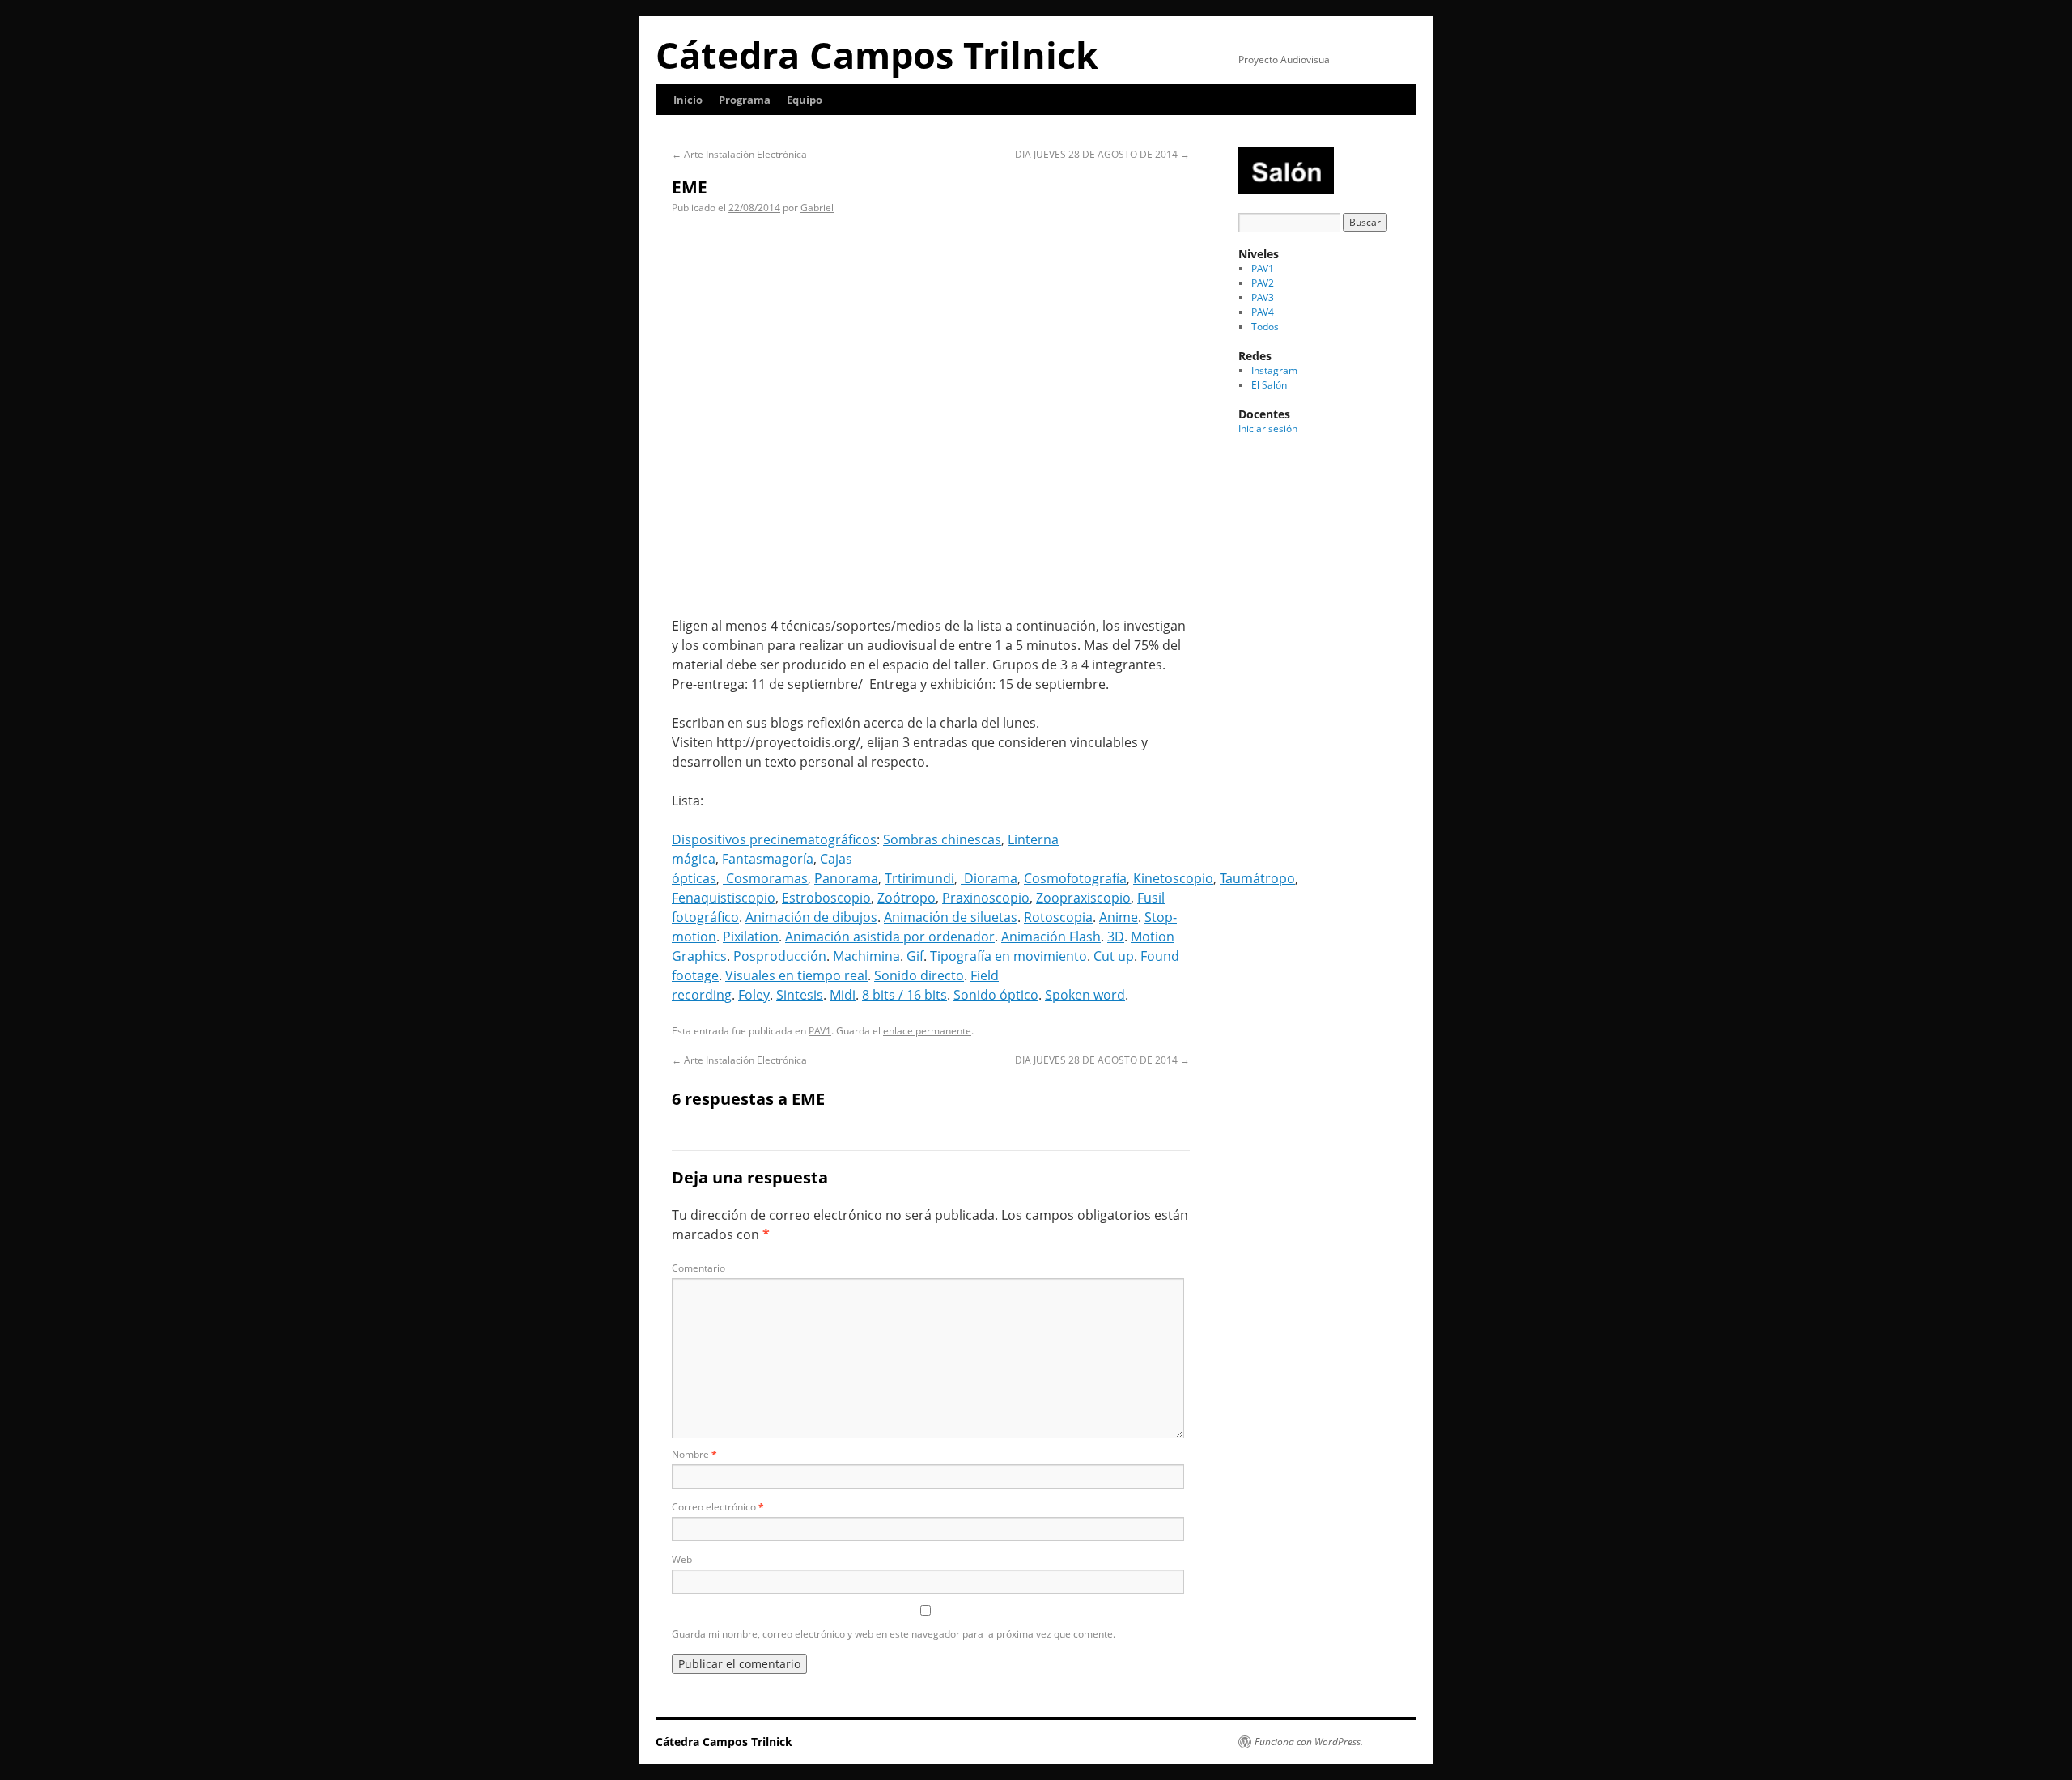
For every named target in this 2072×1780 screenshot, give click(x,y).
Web (682, 1559)
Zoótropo (906, 898)
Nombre (694, 1454)
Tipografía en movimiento (1008, 956)
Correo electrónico (718, 1507)
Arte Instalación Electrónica (739, 154)
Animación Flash (1051, 937)
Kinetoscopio (1173, 878)
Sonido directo (919, 975)
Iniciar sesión (1268, 429)
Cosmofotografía (1075, 878)
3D (1116, 937)
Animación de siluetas (951, 917)
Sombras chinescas (942, 839)
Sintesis (800, 995)
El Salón (1269, 385)
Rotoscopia (1058, 917)
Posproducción (780, 956)
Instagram (1274, 370)
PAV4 (1263, 312)
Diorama (989, 878)
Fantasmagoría (768, 859)
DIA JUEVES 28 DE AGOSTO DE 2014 (1102, 154)
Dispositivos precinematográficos (774, 839)
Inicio (688, 100)
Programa (745, 100)
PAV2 (1263, 283)
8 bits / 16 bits (904, 995)
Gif (915, 956)
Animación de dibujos (811, 917)
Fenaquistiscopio (724, 898)
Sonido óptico (996, 995)
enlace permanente (927, 1031)
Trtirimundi (919, 878)
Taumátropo (1257, 878)
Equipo (805, 100)
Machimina (866, 956)
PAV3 (1263, 297)
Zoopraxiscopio (1083, 898)
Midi (843, 995)
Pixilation (751, 937)
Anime (1119, 917)
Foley (754, 995)
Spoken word (1085, 995)
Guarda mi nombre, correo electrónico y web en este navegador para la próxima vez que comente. (894, 1634)
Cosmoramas (765, 878)
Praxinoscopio (986, 898)
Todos (1265, 327)
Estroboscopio (826, 898)
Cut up (1114, 956)
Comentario (698, 1268)
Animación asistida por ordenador (890, 937)
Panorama (846, 878)
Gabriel (817, 208)
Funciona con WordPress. (1309, 1742)
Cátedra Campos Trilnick (877, 55)
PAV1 (820, 1031)
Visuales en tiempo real (796, 975)
